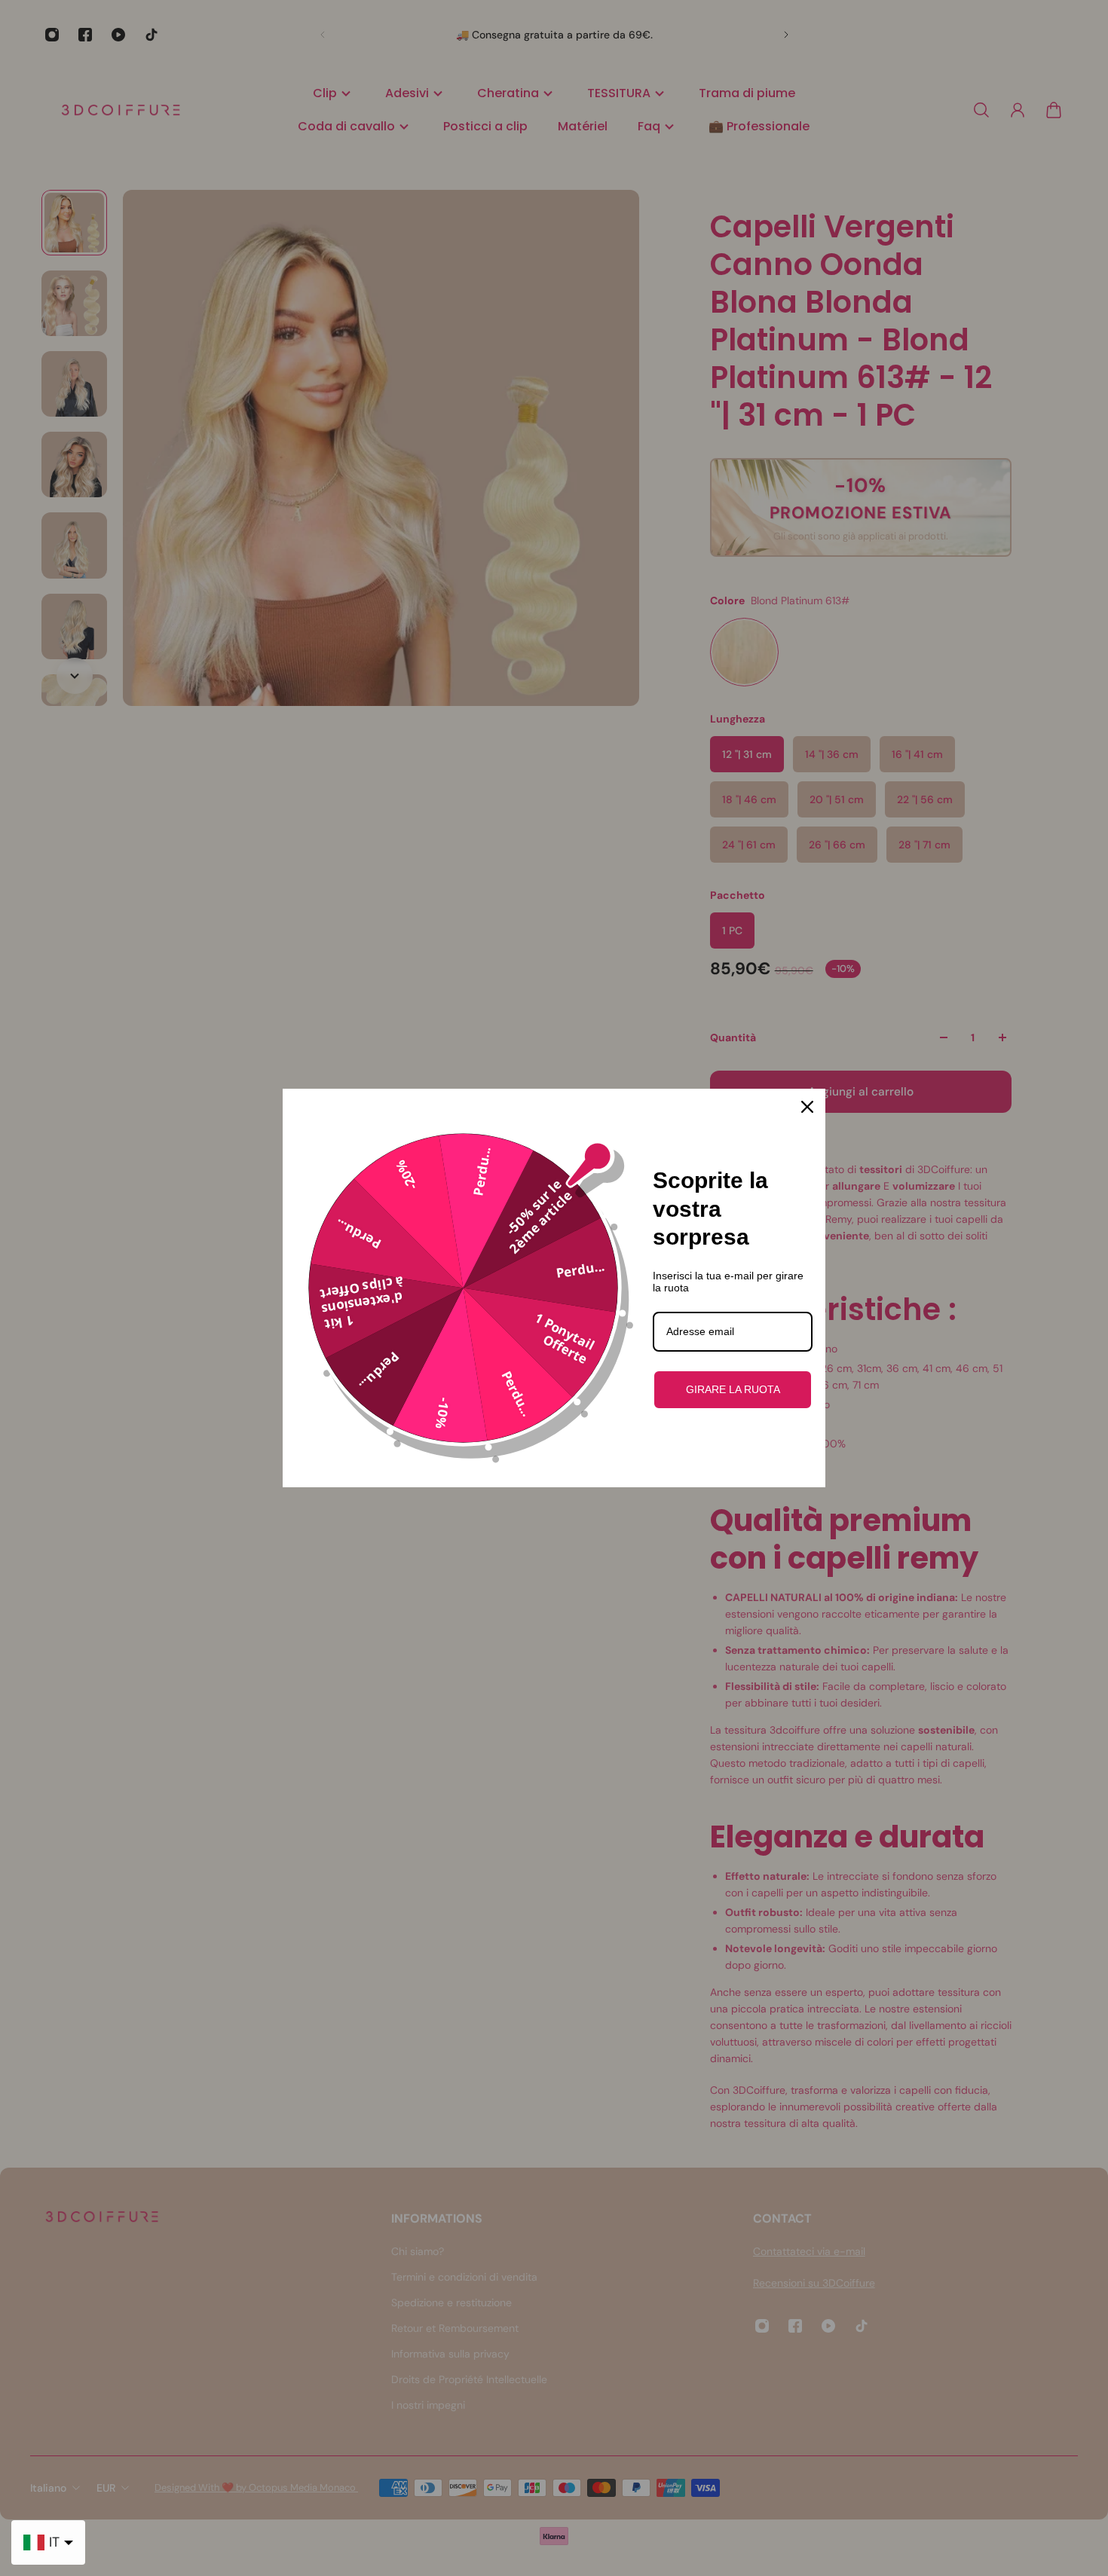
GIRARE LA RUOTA (733, 1389)
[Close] (807, 1107)
